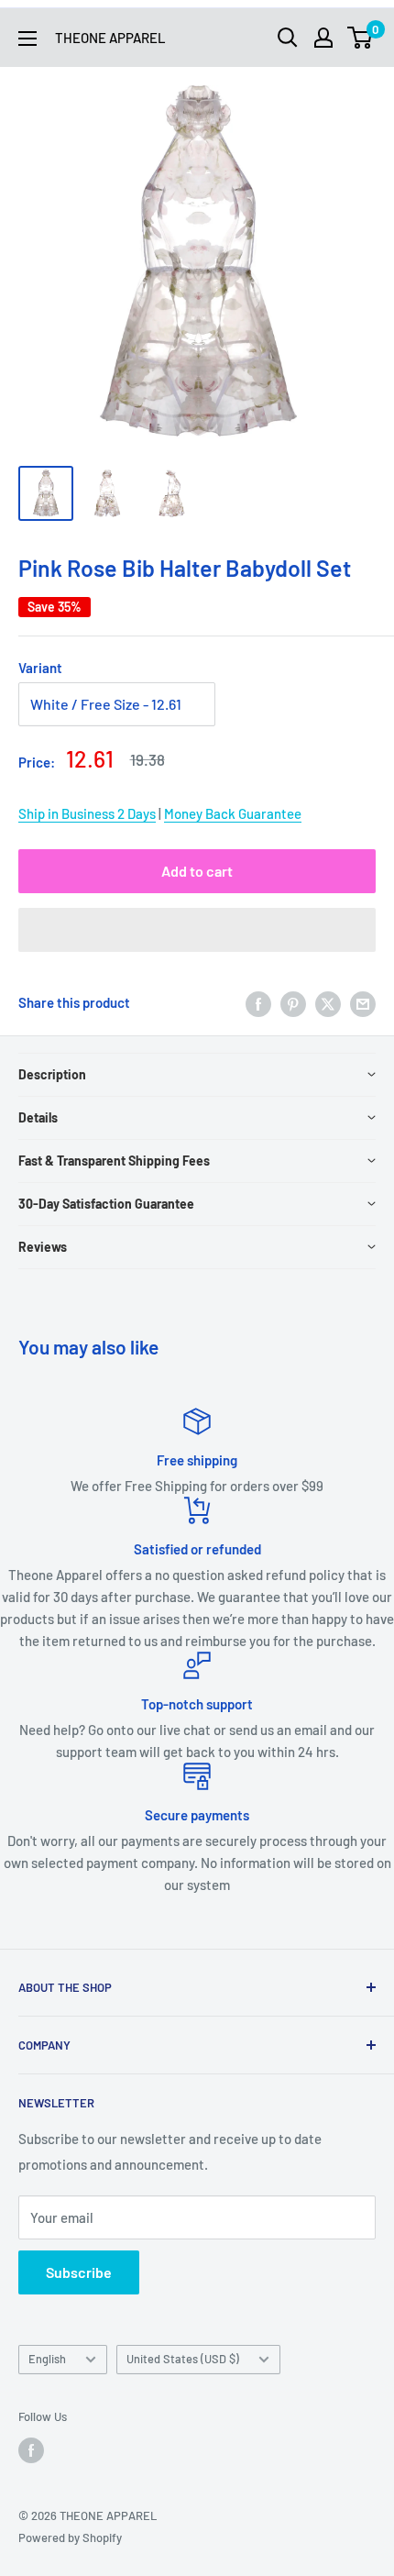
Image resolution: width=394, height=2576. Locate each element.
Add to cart (197, 871)
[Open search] (288, 38)
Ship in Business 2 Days (87, 813)
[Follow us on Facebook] (31, 2450)
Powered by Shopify (70, 2537)
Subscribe (79, 2272)
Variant (40, 668)
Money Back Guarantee (233, 813)
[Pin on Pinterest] (293, 1002)
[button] (197, 930)
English (47, 2359)
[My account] (323, 38)
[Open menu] (27, 39)
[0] (361, 38)
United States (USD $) (183, 2359)
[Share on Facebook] (258, 1002)
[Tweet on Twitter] (328, 1002)
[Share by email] (363, 1002)
